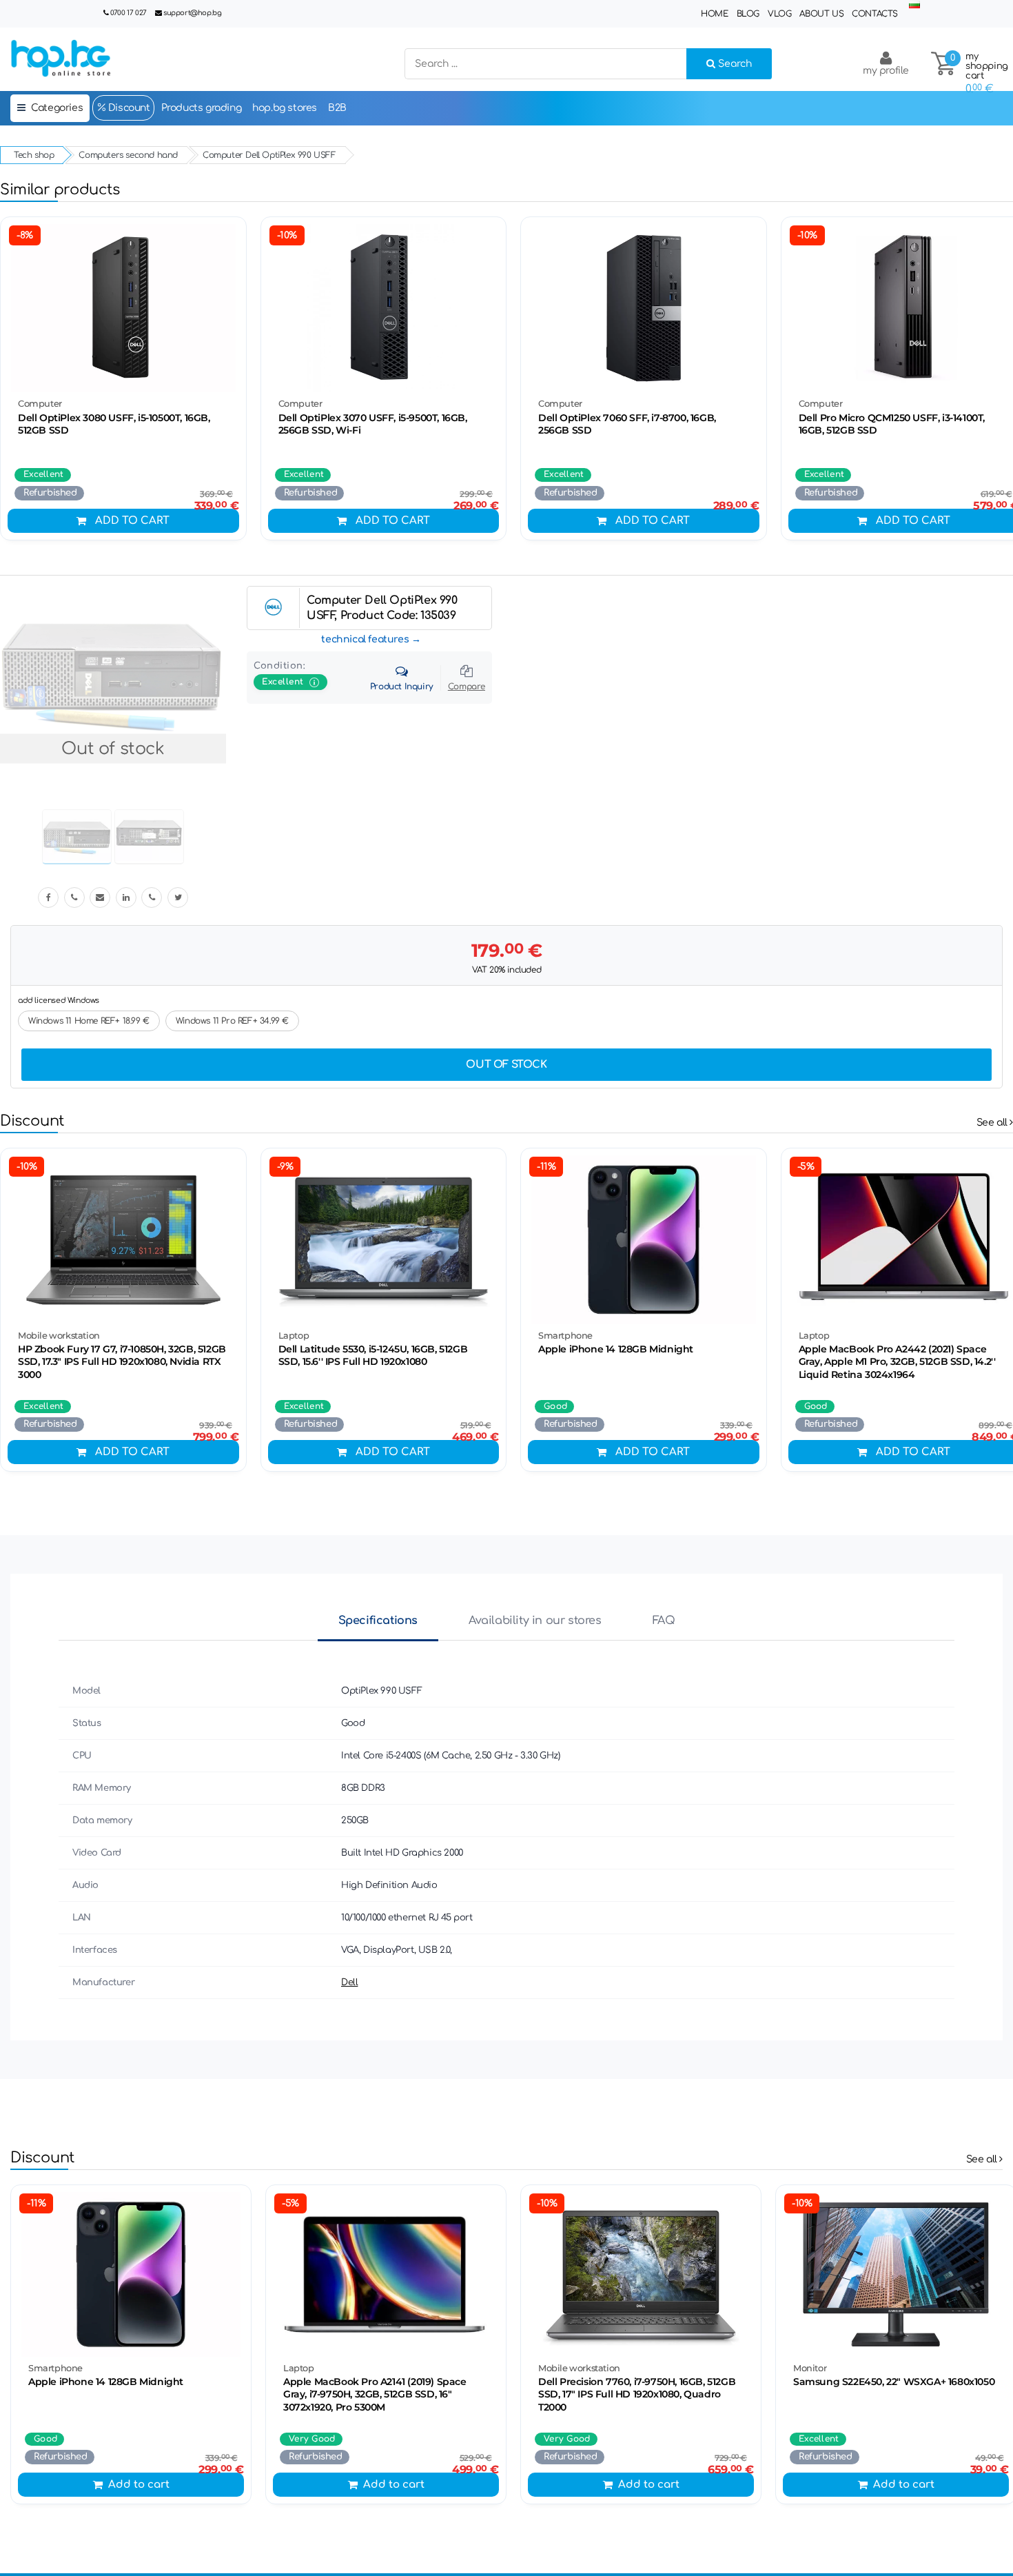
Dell (349, 1982)
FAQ (664, 1621)
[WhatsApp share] (152, 897)
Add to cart (132, 521)
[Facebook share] (48, 897)
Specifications (378, 1621)
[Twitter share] (178, 897)
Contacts (875, 14)
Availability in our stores (535, 1621)
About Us (821, 14)
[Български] (914, 5)
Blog (748, 14)
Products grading (202, 108)
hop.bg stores (285, 108)
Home (714, 14)
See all (993, 1123)
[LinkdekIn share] (126, 897)
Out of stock (506, 1065)
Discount (127, 108)
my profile (886, 71)
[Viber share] (74, 897)
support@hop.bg (192, 13)
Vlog (779, 14)
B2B (337, 108)
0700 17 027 (129, 13)
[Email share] (100, 897)
